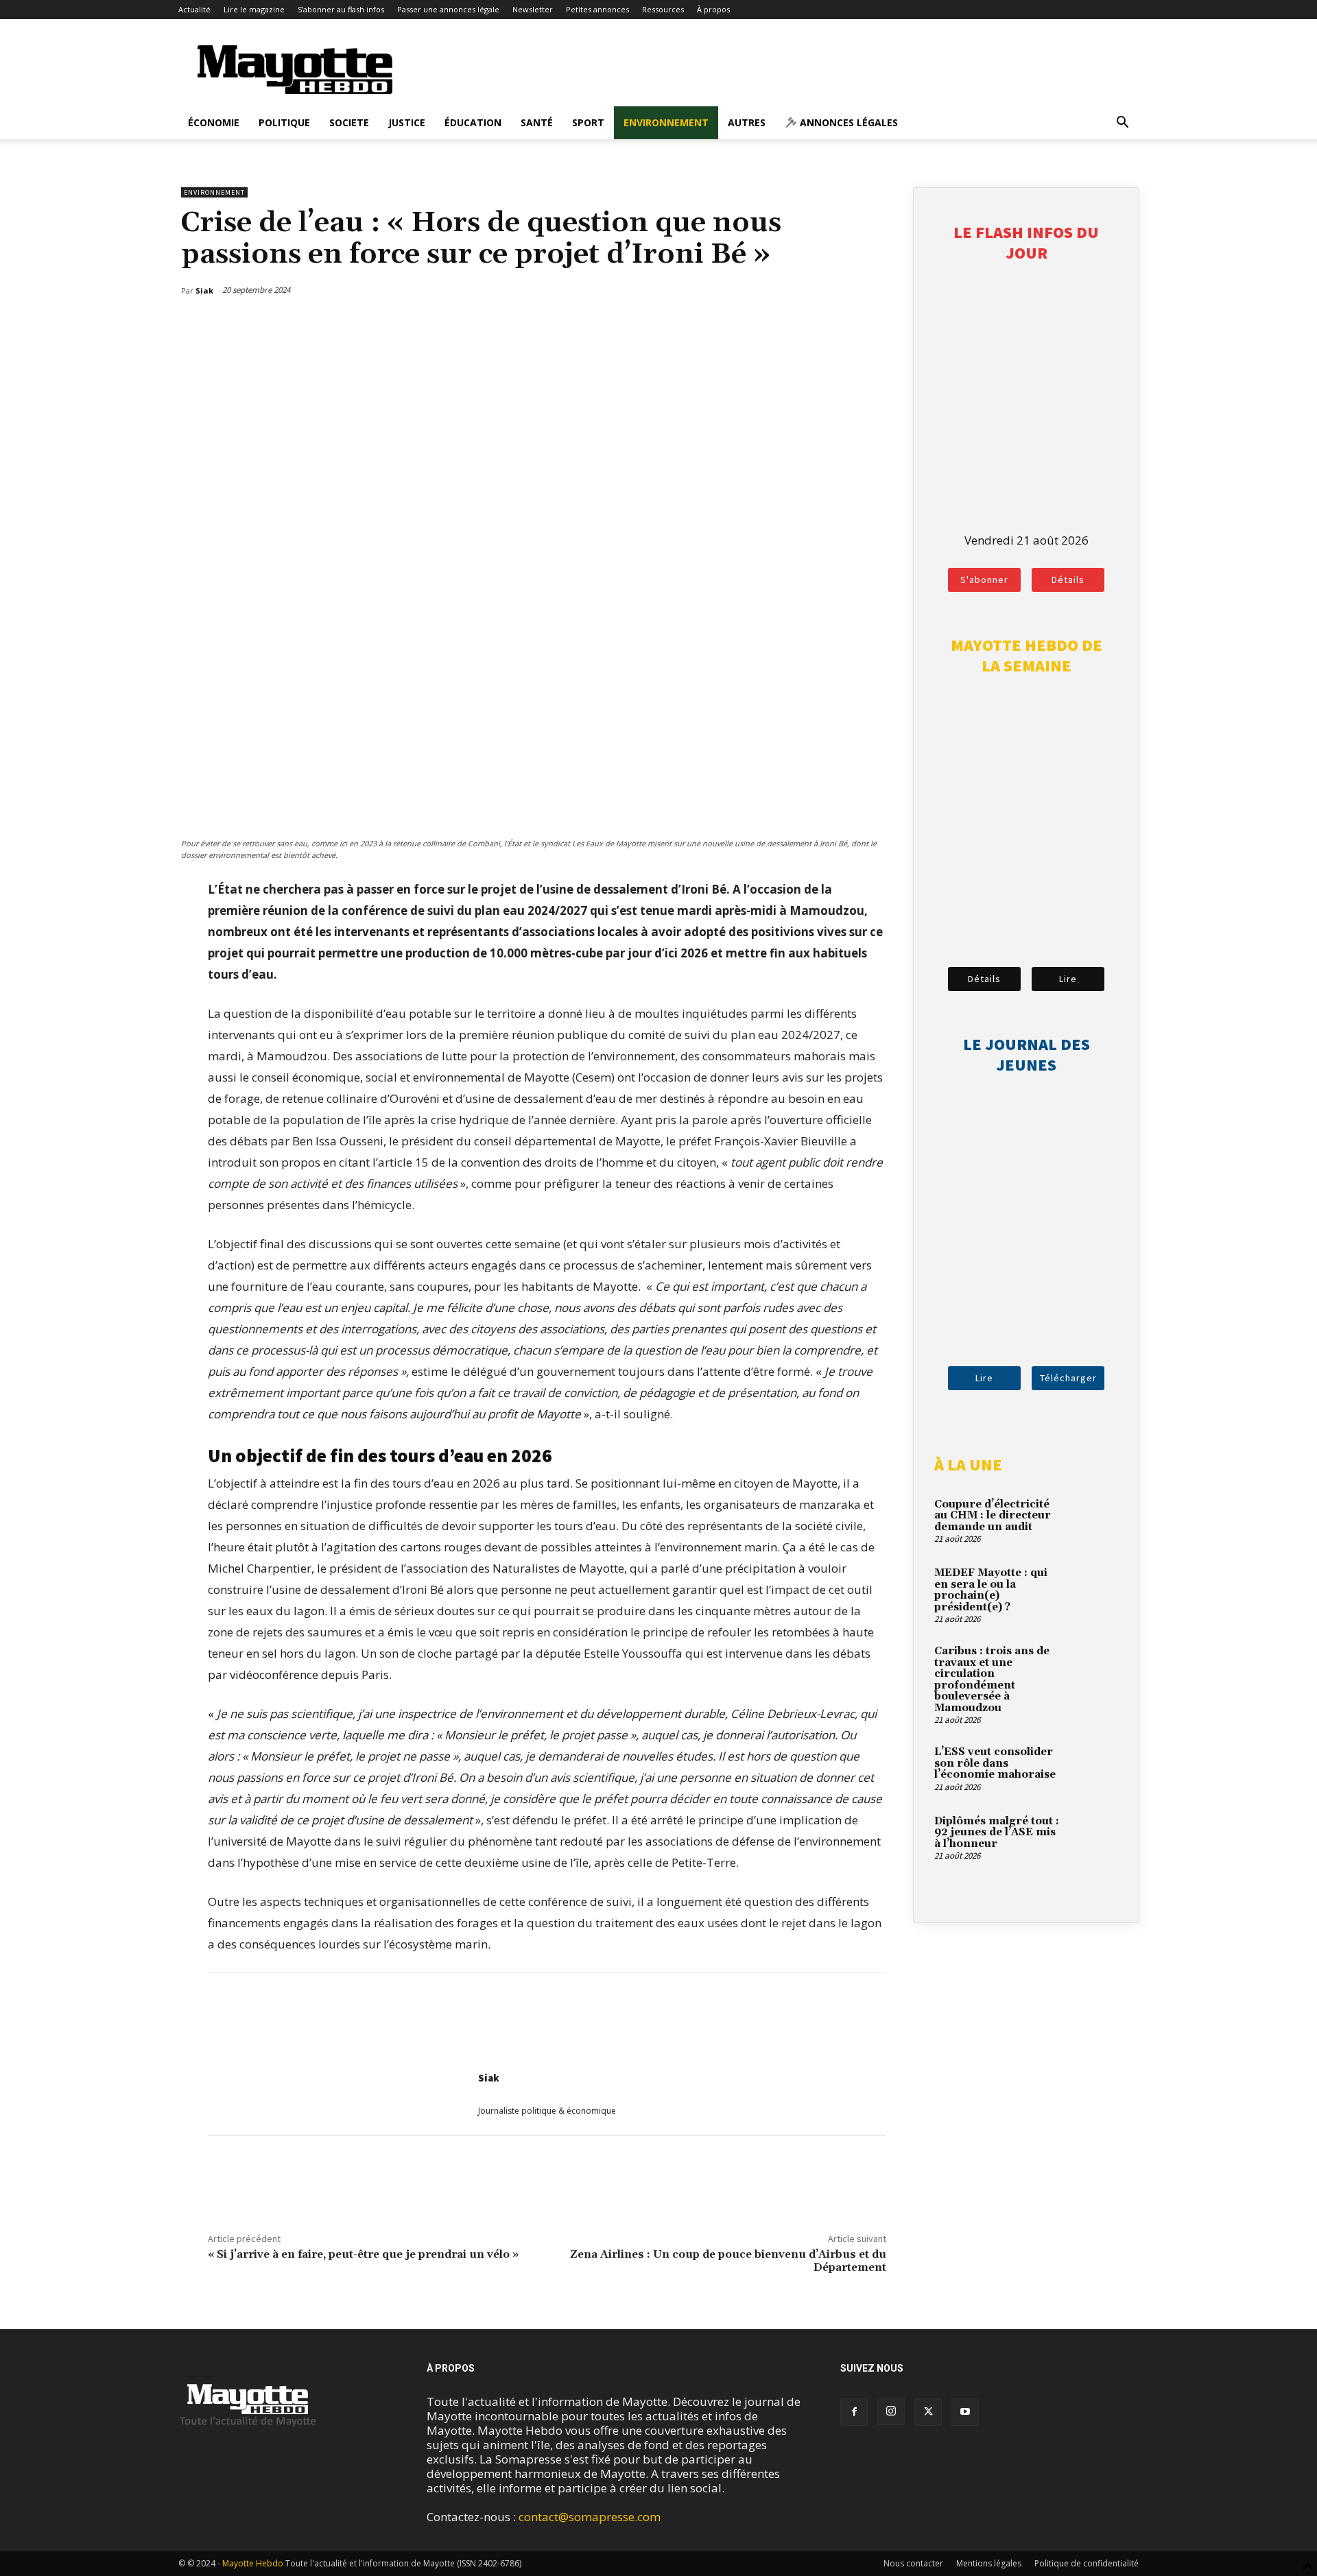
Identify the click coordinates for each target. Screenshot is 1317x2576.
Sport (588, 122)
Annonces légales (847, 122)
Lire (1068, 979)
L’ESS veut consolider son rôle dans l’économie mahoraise (995, 1763)
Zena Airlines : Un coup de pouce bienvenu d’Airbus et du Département (728, 2261)
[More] (878, 326)
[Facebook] (814, 326)
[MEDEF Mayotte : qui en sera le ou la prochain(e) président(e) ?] (1094, 1589)
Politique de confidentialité (1087, 2563)
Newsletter (533, 9)
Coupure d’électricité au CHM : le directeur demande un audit (993, 1516)
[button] (1122, 123)
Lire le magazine (254, 9)
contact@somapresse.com (590, 2517)
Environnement (666, 122)
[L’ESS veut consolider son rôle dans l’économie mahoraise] (1094, 1768)
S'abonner (984, 580)
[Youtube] (965, 2412)
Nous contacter (913, 2563)
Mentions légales (989, 2563)
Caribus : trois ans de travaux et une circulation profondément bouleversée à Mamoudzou (992, 1680)
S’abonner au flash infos (341, 9)
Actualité (194, 9)
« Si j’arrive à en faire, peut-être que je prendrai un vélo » (363, 2254)
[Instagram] (891, 2411)
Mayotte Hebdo (253, 2563)
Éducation (473, 122)
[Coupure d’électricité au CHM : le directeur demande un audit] (1094, 1520)
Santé (537, 122)
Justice (407, 122)
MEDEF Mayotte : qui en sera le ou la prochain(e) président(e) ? (991, 1590)
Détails (1068, 580)
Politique (284, 122)
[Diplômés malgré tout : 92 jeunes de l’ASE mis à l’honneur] (1094, 1837)
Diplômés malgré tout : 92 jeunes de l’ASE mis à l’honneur (997, 1833)
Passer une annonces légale (448, 9)
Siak (489, 2078)
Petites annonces (597, 9)
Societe (349, 122)
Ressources (663, 9)
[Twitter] (846, 326)
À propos (713, 9)
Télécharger (1068, 1378)
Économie (214, 122)
